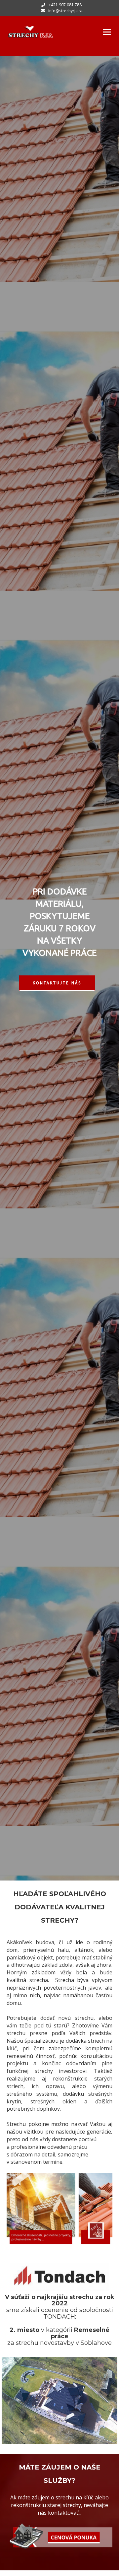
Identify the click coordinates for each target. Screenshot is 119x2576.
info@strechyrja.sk (65, 11)
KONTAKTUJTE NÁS (57, 983)
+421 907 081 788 (65, 5)
